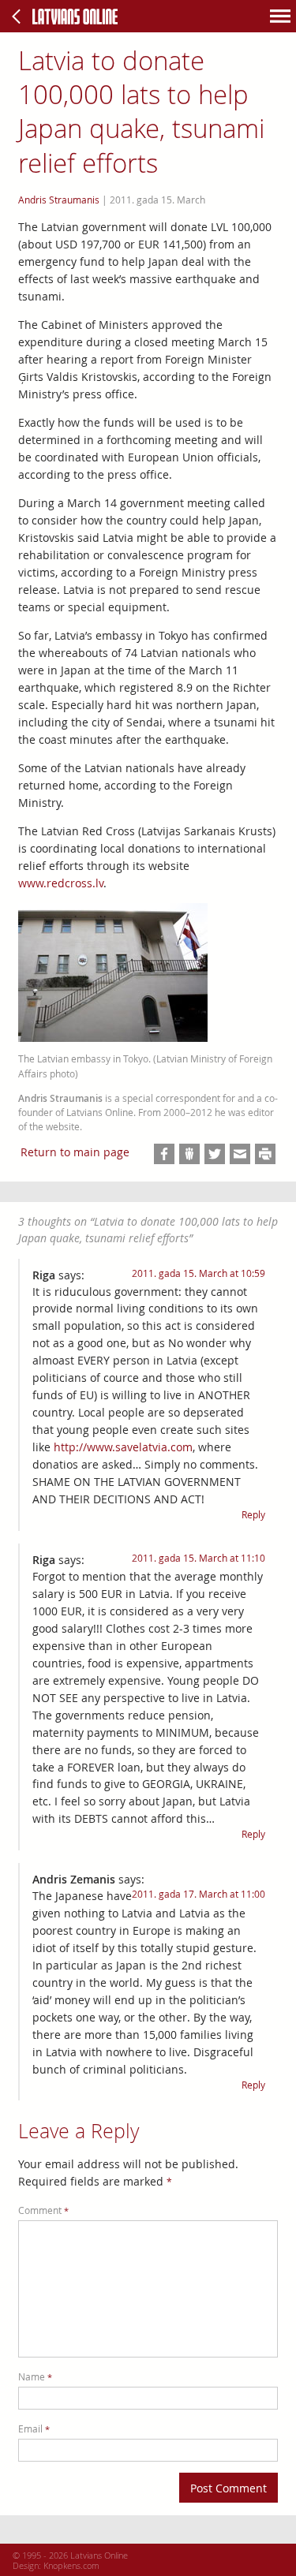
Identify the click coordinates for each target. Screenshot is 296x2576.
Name (35, 2377)
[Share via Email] (240, 1154)
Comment (43, 2210)
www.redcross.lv (61, 883)
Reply (253, 1515)
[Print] (265, 1154)
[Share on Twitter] (215, 1154)
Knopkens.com (71, 2565)
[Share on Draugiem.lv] (189, 1154)
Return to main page (75, 1152)
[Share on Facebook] (164, 1154)
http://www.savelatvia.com (123, 1447)
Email (34, 2429)
